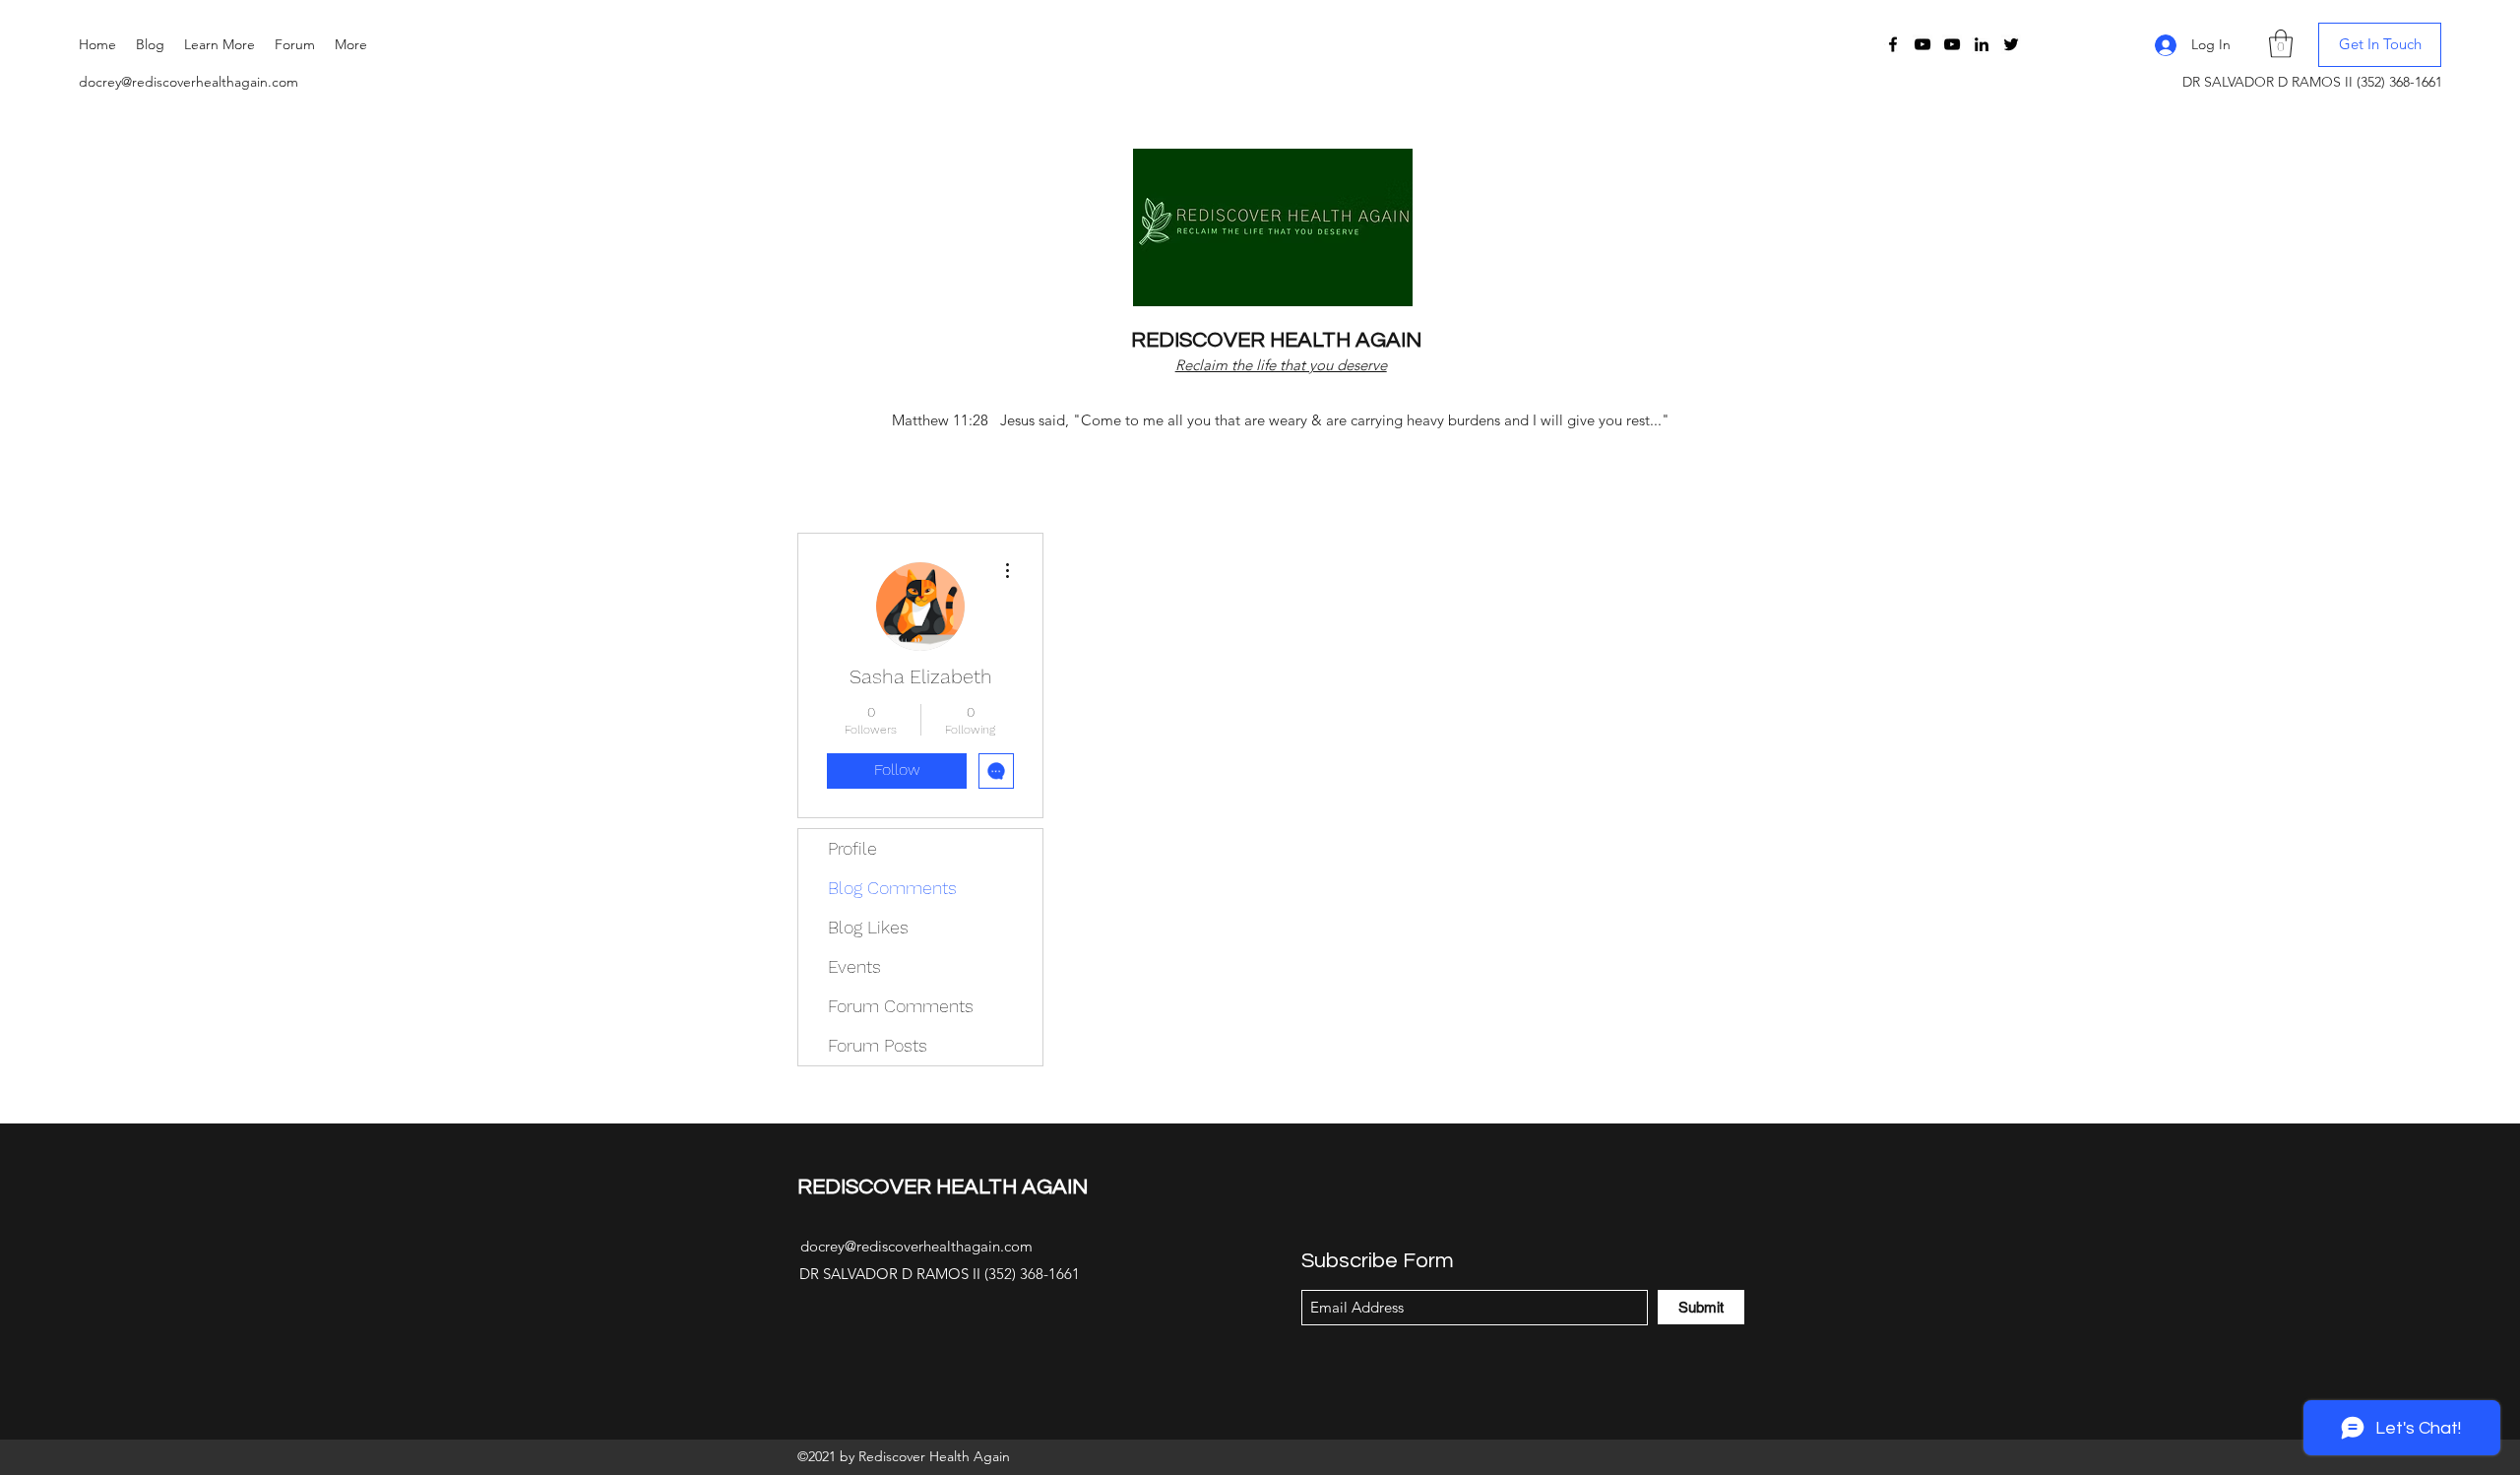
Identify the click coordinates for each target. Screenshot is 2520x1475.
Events (854, 966)
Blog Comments (892, 888)
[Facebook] (1893, 44)
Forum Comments (901, 1006)
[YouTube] (1922, 44)
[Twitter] (2011, 44)
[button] (220, 44)
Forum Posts (878, 1045)
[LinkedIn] (1982, 44)
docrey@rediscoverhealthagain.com (189, 82)
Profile (852, 848)
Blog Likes (868, 927)
